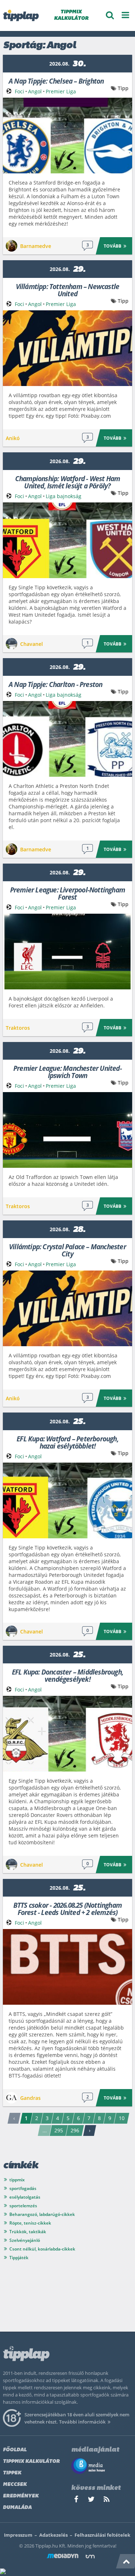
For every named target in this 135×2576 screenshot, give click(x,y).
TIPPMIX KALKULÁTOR (71, 15)
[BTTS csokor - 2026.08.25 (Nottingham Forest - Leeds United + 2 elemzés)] (67, 1967)
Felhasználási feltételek (102, 2535)
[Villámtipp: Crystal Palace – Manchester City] (67, 1308)
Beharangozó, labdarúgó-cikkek (42, 2214)
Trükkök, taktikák (28, 2232)
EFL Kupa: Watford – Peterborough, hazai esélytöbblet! (67, 1442)
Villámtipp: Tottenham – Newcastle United (68, 290)
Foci (19, 91)
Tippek (12, 2473)
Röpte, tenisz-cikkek (30, 2223)
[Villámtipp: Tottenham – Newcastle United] (67, 348)
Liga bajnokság (64, 496)
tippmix (17, 2180)
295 (59, 2130)
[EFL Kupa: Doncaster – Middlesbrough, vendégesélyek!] (67, 1734)
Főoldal (15, 2450)
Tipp (123, 88)
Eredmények (21, 2496)
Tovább (112, 246)
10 (122, 2118)
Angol (35, 91)
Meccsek (15, 2485)
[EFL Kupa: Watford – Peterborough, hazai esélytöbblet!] (67, 1500)
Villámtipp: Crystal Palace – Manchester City (67, 1250)
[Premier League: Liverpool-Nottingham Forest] (67, 952)
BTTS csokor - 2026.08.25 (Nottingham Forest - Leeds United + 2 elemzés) (67, 1908)
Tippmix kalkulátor (31, 2462)
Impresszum (18, 2535)
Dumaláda (17, 2508)
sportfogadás (23, 2188)
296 (75, 2130)
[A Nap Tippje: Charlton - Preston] (67, 739)
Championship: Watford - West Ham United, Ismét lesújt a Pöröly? (67, 482)
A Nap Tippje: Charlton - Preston (55, 684)
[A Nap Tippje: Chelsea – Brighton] (67, 136)
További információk (82, 2422)
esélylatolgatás (25, 2197)
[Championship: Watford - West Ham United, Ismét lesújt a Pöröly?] (67, 540)
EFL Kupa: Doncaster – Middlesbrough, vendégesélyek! (67, 1675)
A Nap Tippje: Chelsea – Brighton (56, 81)
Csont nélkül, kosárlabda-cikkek (42, 2249)
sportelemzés (23, 2206)
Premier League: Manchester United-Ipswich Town (67, 1071)
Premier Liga (61, 91)
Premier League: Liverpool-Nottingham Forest (67, 893)
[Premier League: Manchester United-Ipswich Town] (67, 1130)
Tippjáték (19, 2258)
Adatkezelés (53, 2535)
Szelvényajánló (25, 2240)
